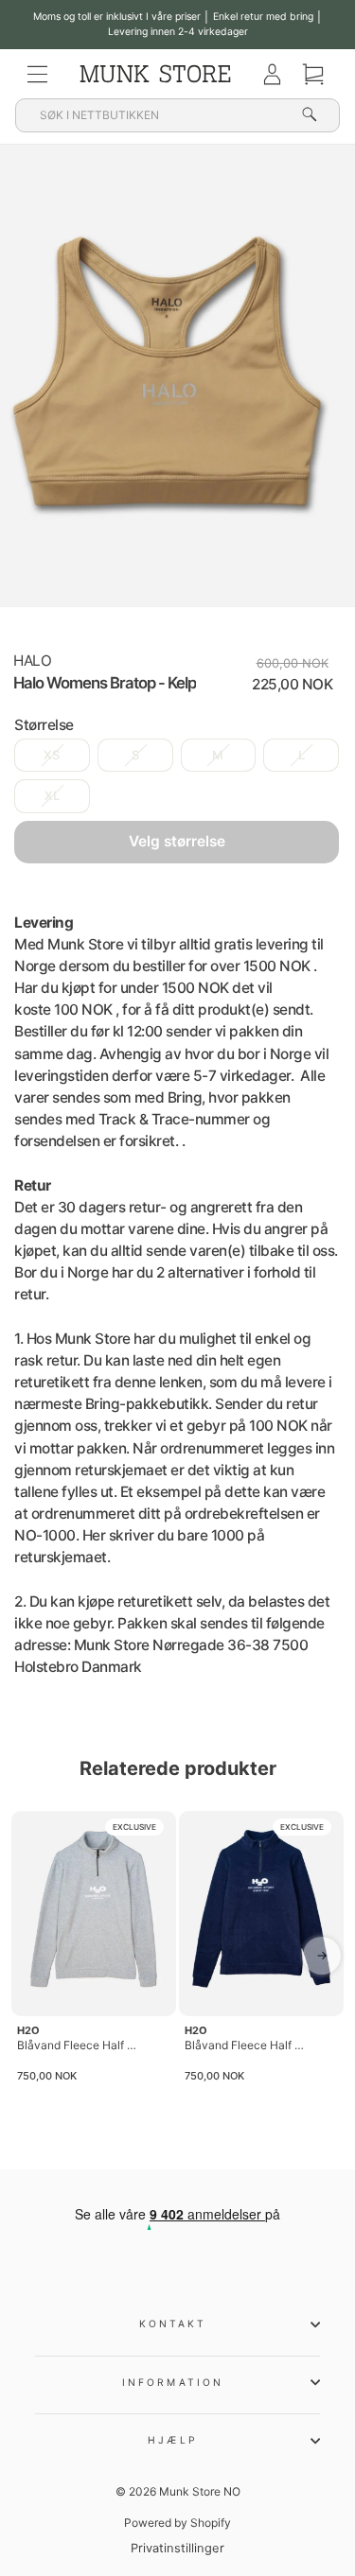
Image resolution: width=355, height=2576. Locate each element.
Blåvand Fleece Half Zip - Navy (246, 2045)
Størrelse (44, 725)
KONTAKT (173, 2324)
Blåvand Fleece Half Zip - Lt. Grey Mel (79, 2045)
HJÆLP (172, 2440)
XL (52, 796)
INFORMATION (173, 2382)
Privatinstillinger (177, 2548)
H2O (28, 2030)
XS (52, 755)
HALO (32, 661)
